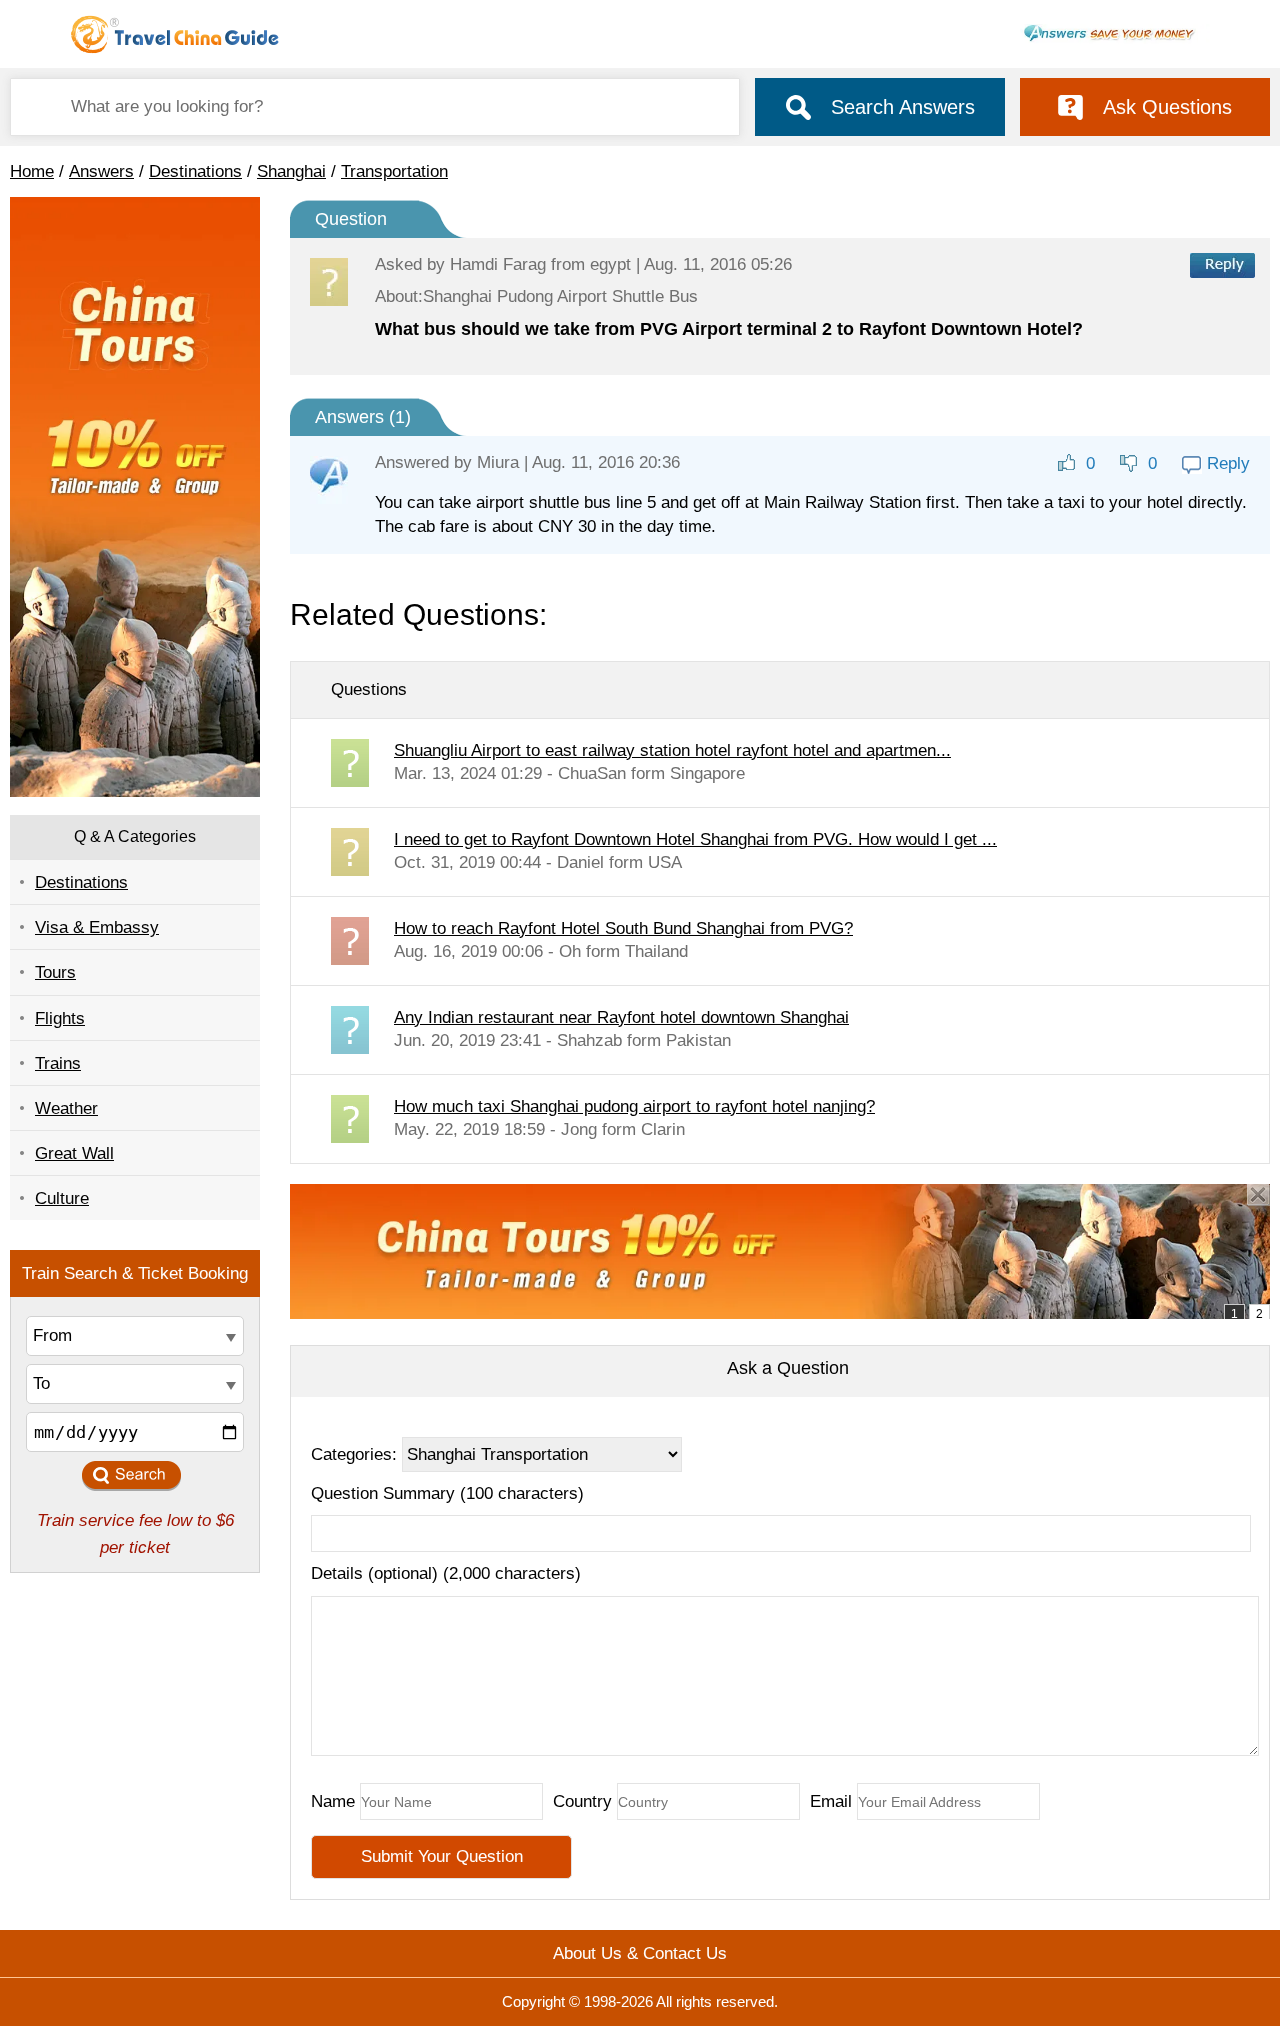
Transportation (394, 171)
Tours (55, 972)
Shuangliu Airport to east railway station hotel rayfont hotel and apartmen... (672, 750)
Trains (58, 1063)
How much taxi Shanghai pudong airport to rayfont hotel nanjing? (634, 1106)
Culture (62, 1198)
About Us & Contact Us (640, 1953)
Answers (101, 171)
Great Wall (74, 1153)
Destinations (195, 171)
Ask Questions (1167, 107)
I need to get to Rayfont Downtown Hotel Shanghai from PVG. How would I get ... (695, 839)
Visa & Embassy (97, 927)
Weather (66, 1108)
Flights (60, 1018)
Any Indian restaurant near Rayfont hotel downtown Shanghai (621, 1017)
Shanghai (291, 171)
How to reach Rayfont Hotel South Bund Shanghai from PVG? (623, 928)
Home (32, 171)
